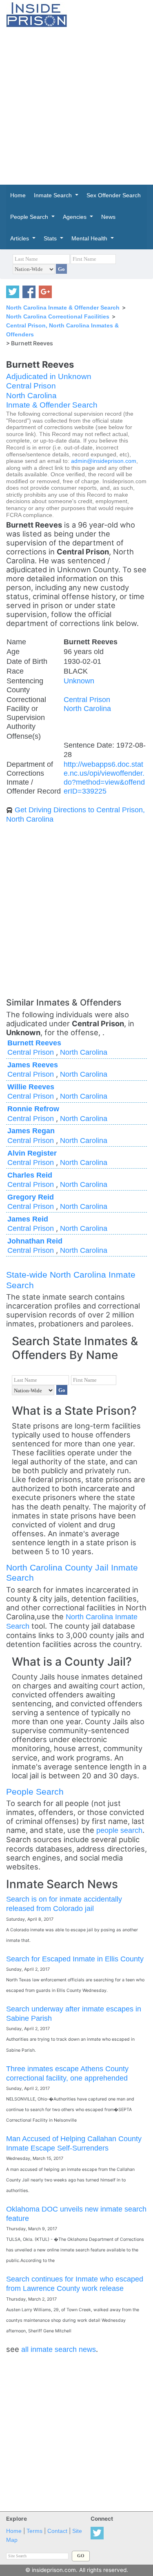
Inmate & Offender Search (52, 405)
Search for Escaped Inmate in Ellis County (75, 1959)
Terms (34, 2531)
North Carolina (31, 396)
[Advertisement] (76, 106)
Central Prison (31, 386)
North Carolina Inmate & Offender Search (63, 308)
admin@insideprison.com (104, 461)
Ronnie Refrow (33, 1109)
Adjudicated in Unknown (49, 376)
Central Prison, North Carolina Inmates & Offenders (62, 330)
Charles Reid (30, 1175)
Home (14, 2531)
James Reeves (33, 1065)
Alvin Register (32, 1153)
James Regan (31, 1131)
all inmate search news (59, 2349)
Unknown (79, 681)
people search (119, 1830)
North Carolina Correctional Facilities (58, 316)
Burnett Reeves (34, 1043)
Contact (57, 2531)
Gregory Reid (31, 1197)
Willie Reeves (31, 1087)
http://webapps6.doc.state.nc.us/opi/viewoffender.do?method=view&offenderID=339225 (104, 778)
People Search (35, 1792)
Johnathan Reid (35, 1241)
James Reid (28, 1219)
